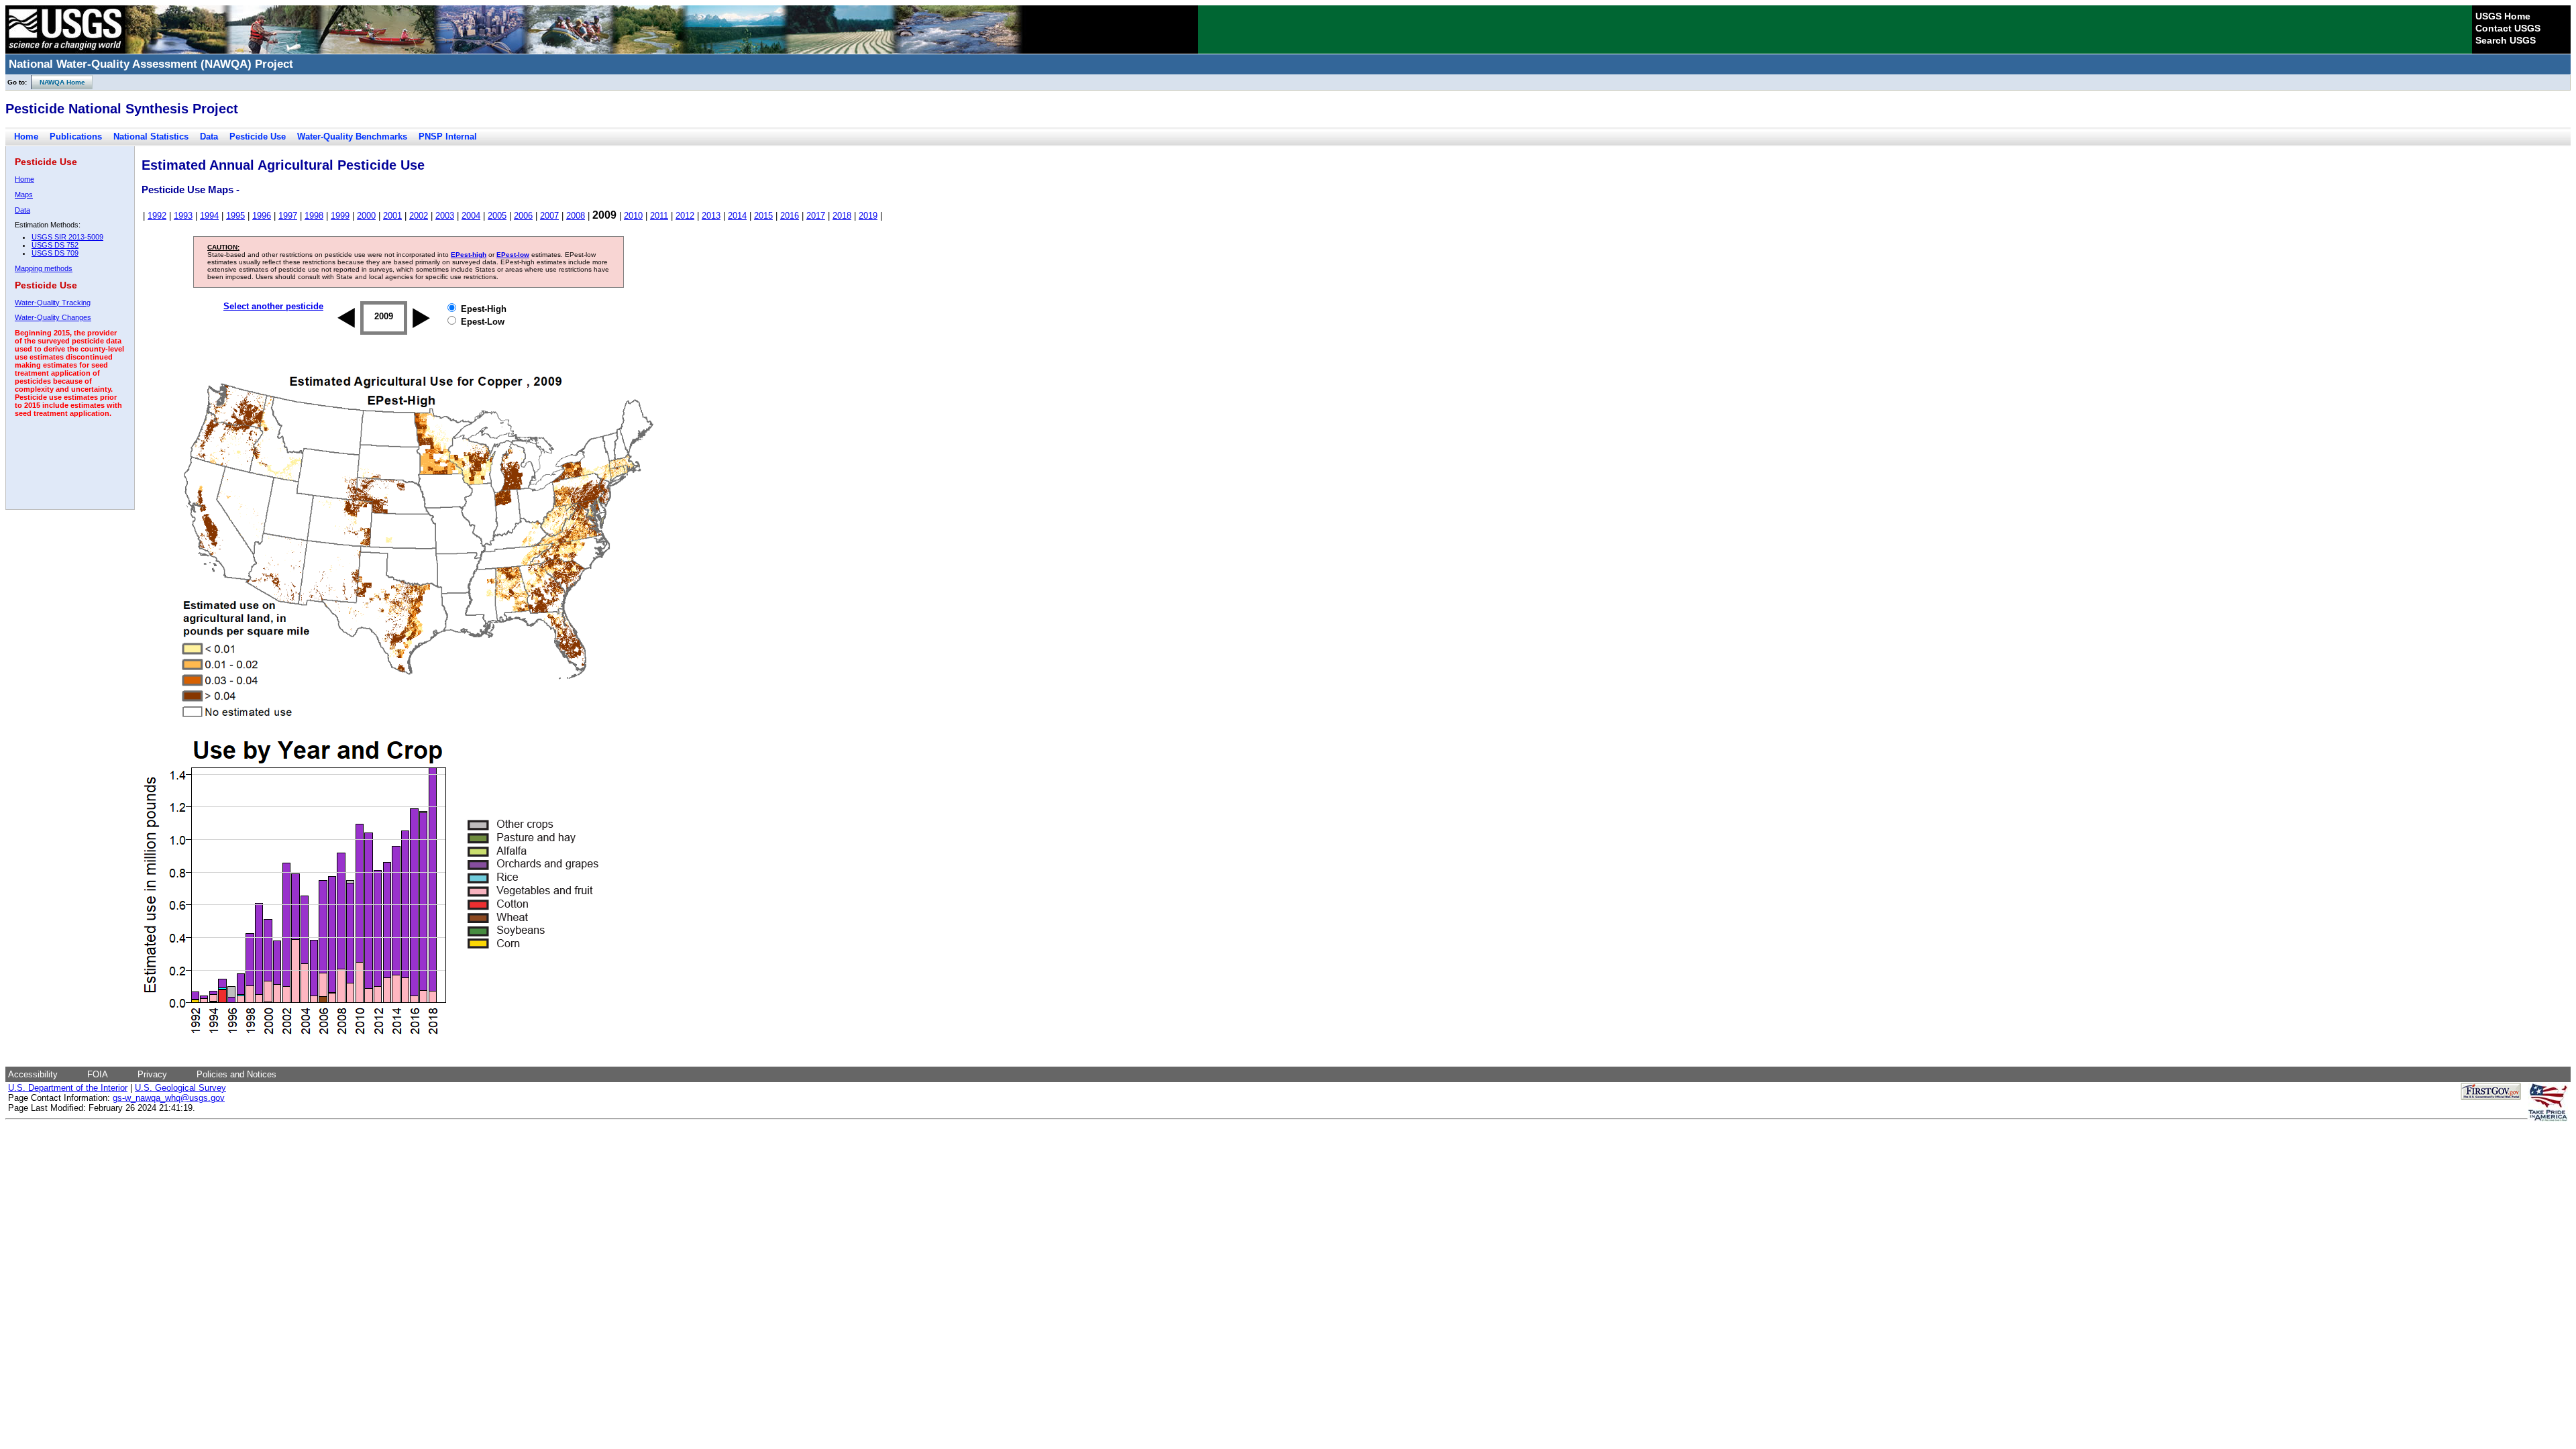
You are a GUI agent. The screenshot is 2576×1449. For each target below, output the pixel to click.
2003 (445, 216)
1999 (340, 216)
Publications (76, 137)
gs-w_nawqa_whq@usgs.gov (169, 1098)
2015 (763, 216)
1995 (235, 216)
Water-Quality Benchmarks (352, 137)
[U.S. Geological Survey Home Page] (65, 50)
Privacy (152, 1074)
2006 (523, 216)
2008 (576, 216)
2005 (497, 216)
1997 (288, 216)
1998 (314, 216)
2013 (711, 216)
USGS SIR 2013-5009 (67, 237)
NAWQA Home (58, 82)
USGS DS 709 (55, 253)
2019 (868, 216)
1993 (183, 216)
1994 (209, 216)
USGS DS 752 (55, 245)
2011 (659, 216)
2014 (737, 216)
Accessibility (33, 1074)
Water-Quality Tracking (53, 303)
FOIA (98, 1074)
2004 (471, 216)
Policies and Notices (236, 1074)
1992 (157, 216)
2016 (790, 216)
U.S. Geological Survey (180, 1088)
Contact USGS (2508, 28)
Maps (24, 195)
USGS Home (2503, 16)
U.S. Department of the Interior (68, 1088)
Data (209, 137)
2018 (842, 216)
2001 (392, 216)
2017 (816, 216)
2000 (366, 216)
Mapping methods (44, 268)
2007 (549, 216)
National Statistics (151, 137)
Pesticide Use (258, 137)
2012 (685, 216)
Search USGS (2506, 40)
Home (26, 137)
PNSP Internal (448, 137)
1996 (262, 216)
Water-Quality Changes (53, 317)
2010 (633, 216)
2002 (419, 216)
